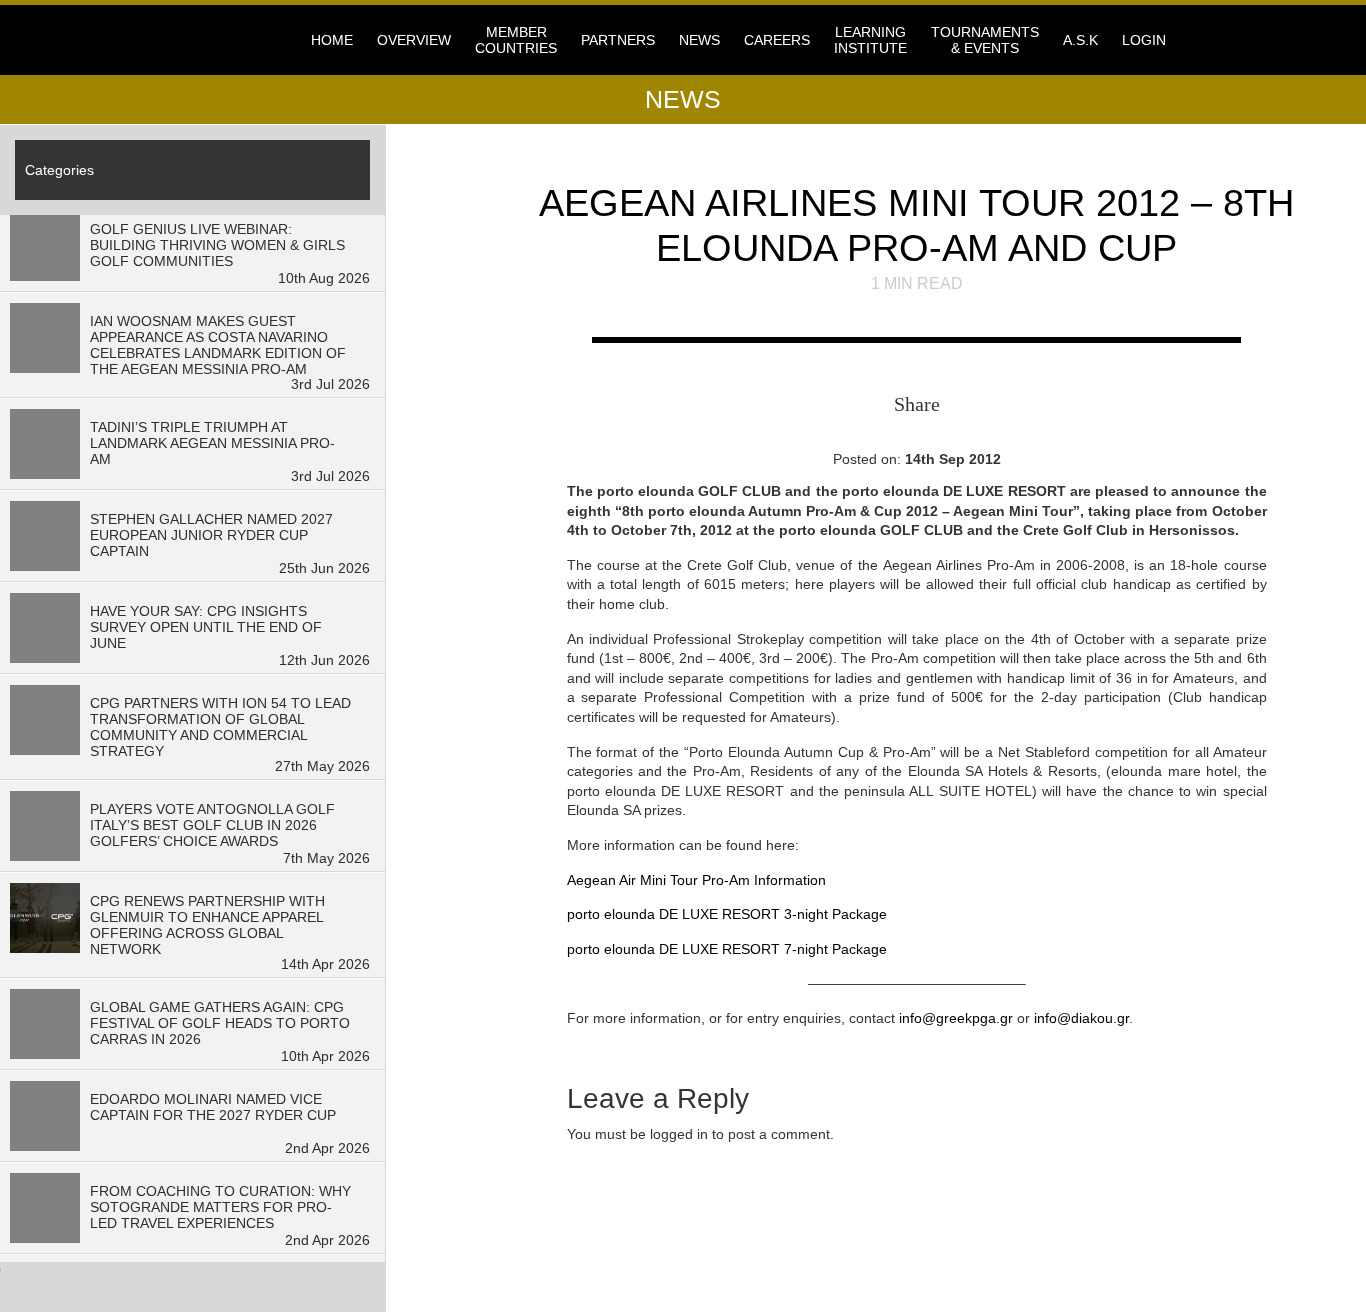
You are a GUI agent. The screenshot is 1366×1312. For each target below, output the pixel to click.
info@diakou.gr (1081, 1018)
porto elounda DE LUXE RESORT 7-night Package (727, 949)
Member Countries (516, 40)
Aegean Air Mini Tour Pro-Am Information (696, 880)
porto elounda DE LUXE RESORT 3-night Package (727, 914)
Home (332, 40)
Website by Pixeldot (1100, 1255)
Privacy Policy (497, 1241)
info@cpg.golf (754, 1229)
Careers (777, 40)
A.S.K (1080, 40)
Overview (414, 40)
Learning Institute (870, 40)
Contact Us (483, 1227)
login (1144, 40)
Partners (618, 40)
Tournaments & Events (985, 40)
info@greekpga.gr (956, 1018)
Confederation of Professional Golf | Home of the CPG (253, 40)
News (699, 40)
